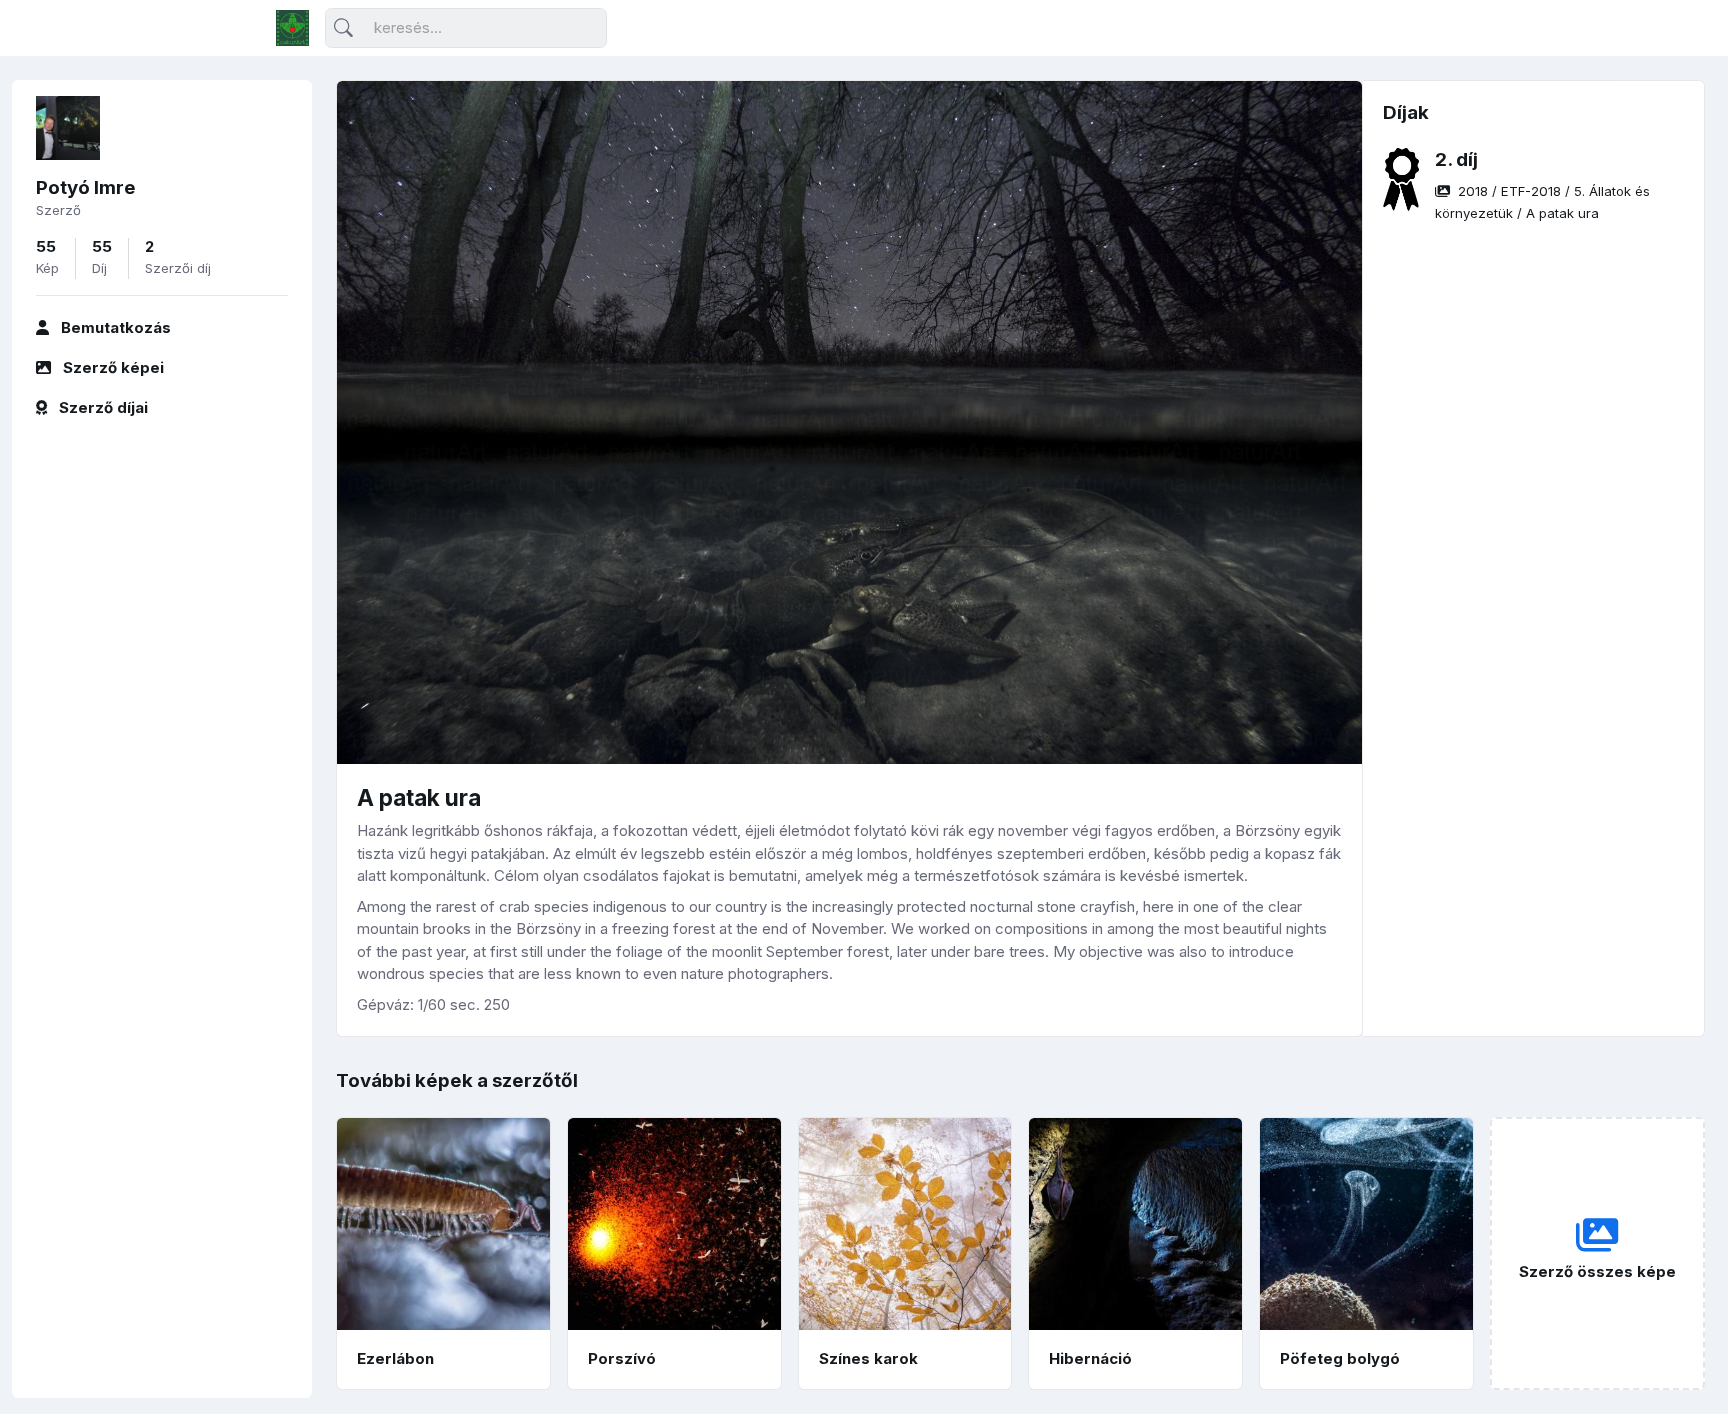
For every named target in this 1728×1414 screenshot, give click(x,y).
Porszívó (622, 1358)
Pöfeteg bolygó (1340, 1358)
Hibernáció (1090, 1358)
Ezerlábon (395, 1358)
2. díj (1456, 159)
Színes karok (868, 1358)
